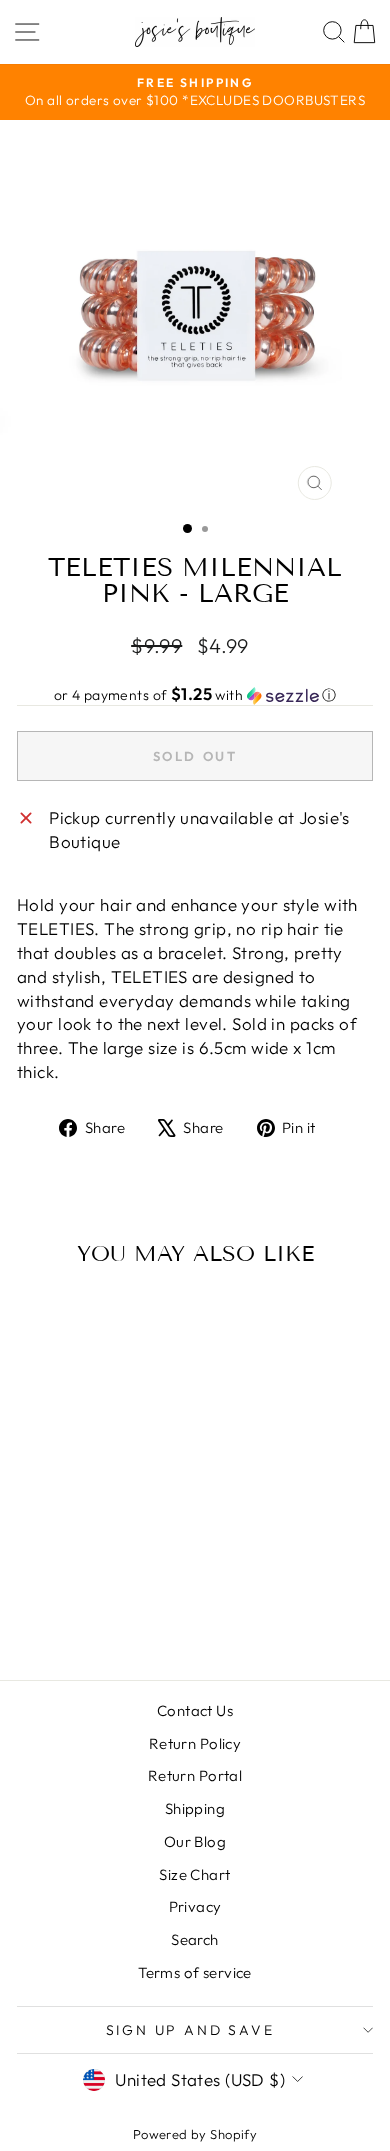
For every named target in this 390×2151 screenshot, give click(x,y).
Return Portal (195, 1775)
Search (195, 1939)
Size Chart (194, 1874)
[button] (195, 695)
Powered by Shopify (195, 2134)
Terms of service (195, 1972)
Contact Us (195, 1710)
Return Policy (195, 1743)
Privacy (195, 1906)
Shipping (195, 1808)
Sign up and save (190, 2030)
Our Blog (195, 1841)
